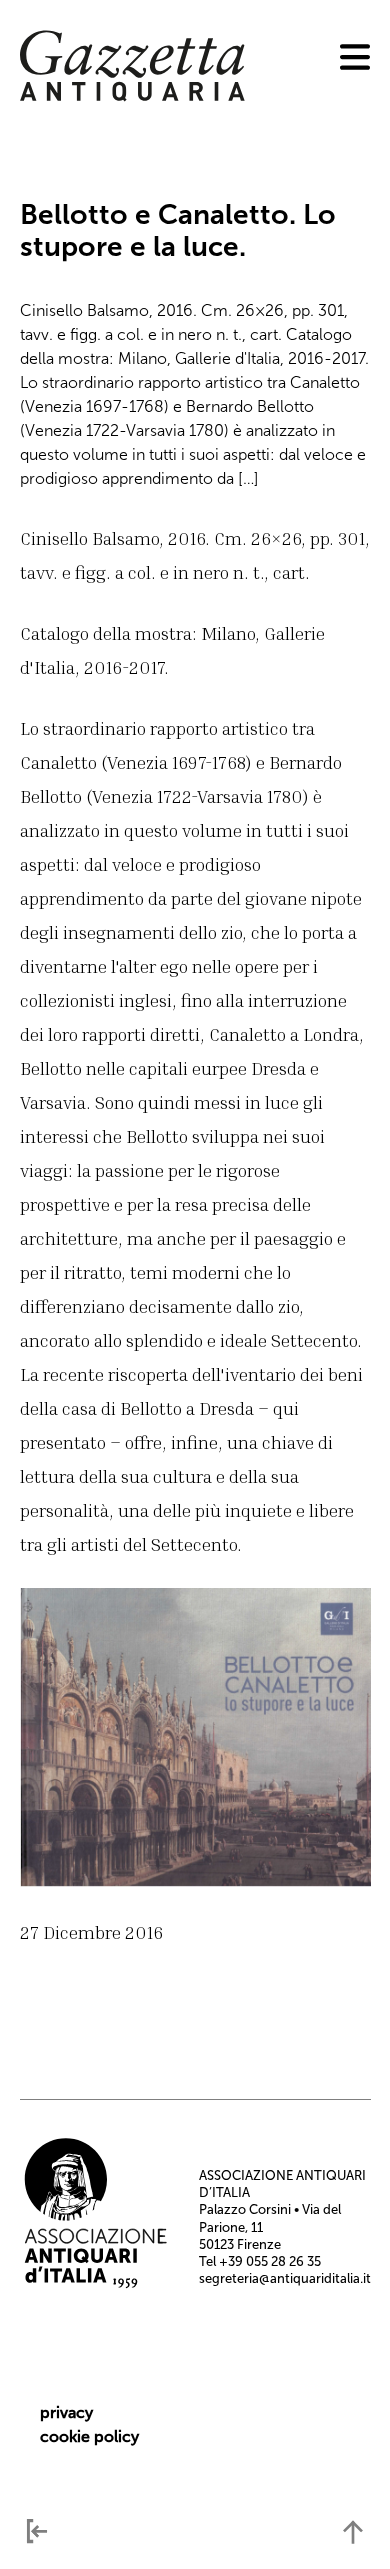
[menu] (355, 57)
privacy (66, 2412)
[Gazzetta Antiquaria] (132, 96)
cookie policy (89, 2436)
